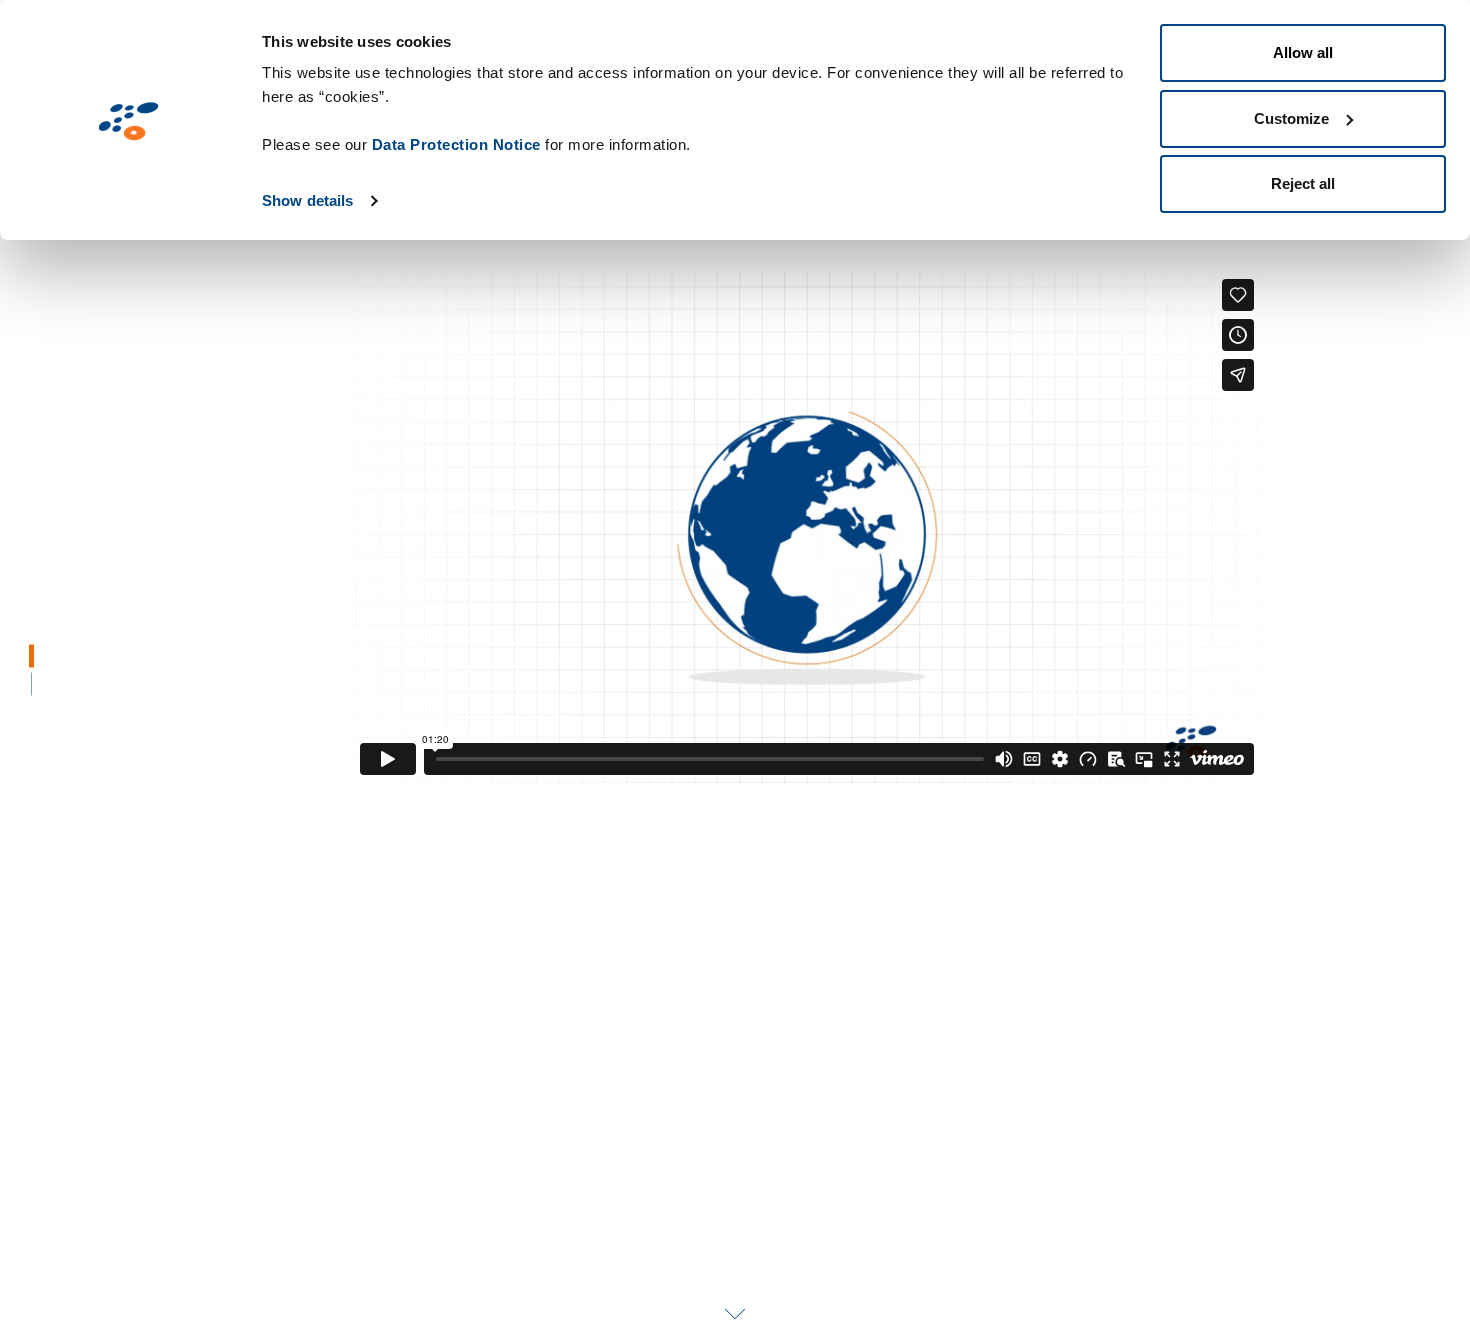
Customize (1291, 118)
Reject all (1303, 183)
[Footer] (32, 684)
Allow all (1303, 52)
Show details (307, 200)
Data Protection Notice (456, 144)
